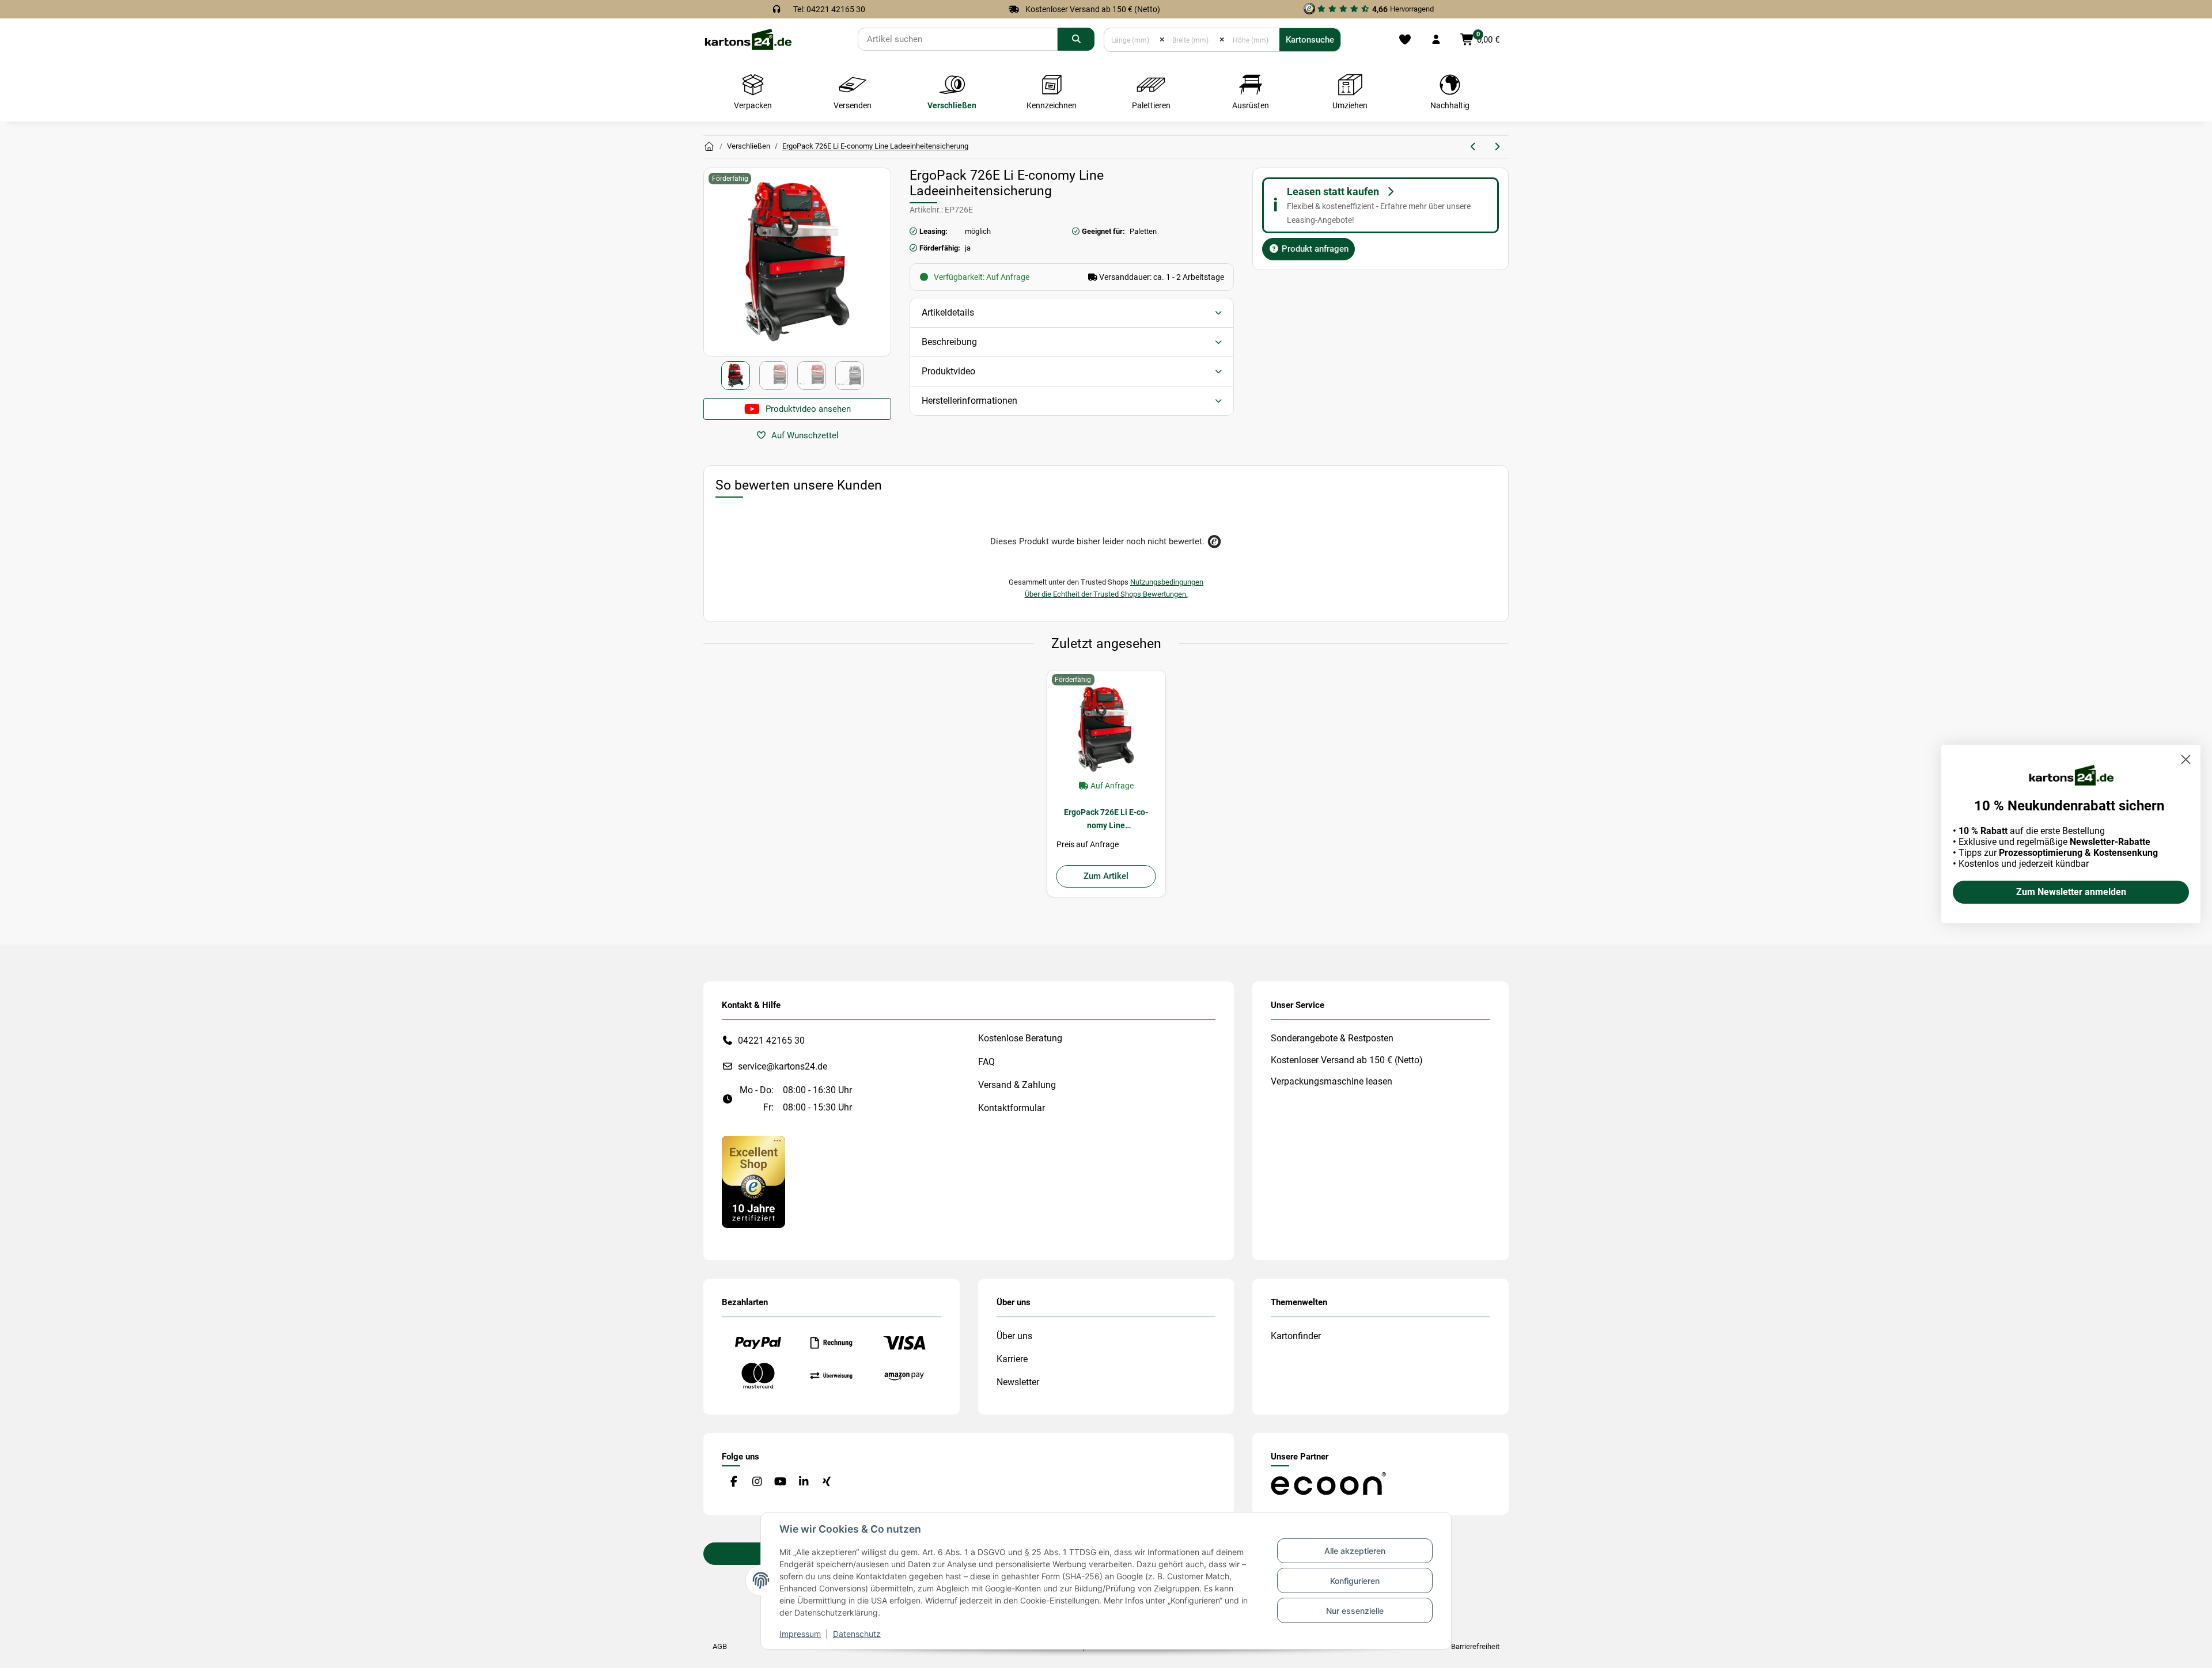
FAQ (986, 1062)
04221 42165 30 (771, 1040)
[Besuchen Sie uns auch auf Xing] (827, 1482)
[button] (1436, 40)
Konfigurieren (1355, 1581)
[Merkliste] (1405, 40)
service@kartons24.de (783, 1066)
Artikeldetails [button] (948, 312)
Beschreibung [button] (949, 342)
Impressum (800, 1634)
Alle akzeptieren (1355, 1551)
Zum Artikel (1106, 876)
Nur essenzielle (1355, 1611)
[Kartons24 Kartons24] (709, 147)
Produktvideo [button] (948, 371)
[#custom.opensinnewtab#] (753, 1181)
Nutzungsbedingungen (1167, 582)
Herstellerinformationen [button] (969, 401)
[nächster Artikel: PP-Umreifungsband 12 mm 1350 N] (1497, 147)
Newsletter (1018, 1382)
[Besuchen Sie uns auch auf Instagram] (757, 1482)
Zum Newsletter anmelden (2071, 892)
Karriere (1012, 1359)
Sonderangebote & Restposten (1332, 1038)
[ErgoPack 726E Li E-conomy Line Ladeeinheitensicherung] (1106, 729)
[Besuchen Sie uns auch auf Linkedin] (803, 1482)
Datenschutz (857, 1634)
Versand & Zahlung (1017, 1085)
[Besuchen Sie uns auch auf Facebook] (734, 1482)
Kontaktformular (1012, 1108)
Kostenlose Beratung (1020, 1038)
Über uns (1014, 1336)
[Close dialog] (2186, 759)
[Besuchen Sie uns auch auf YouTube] (780, 1482)
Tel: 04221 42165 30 (829, 9)
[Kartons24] (748, 39)
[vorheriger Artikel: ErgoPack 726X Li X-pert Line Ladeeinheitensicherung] (1474, 147)
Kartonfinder (1296, 1336)
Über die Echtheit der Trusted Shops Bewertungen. (1106, 594)
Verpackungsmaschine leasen (1332, 1081)
